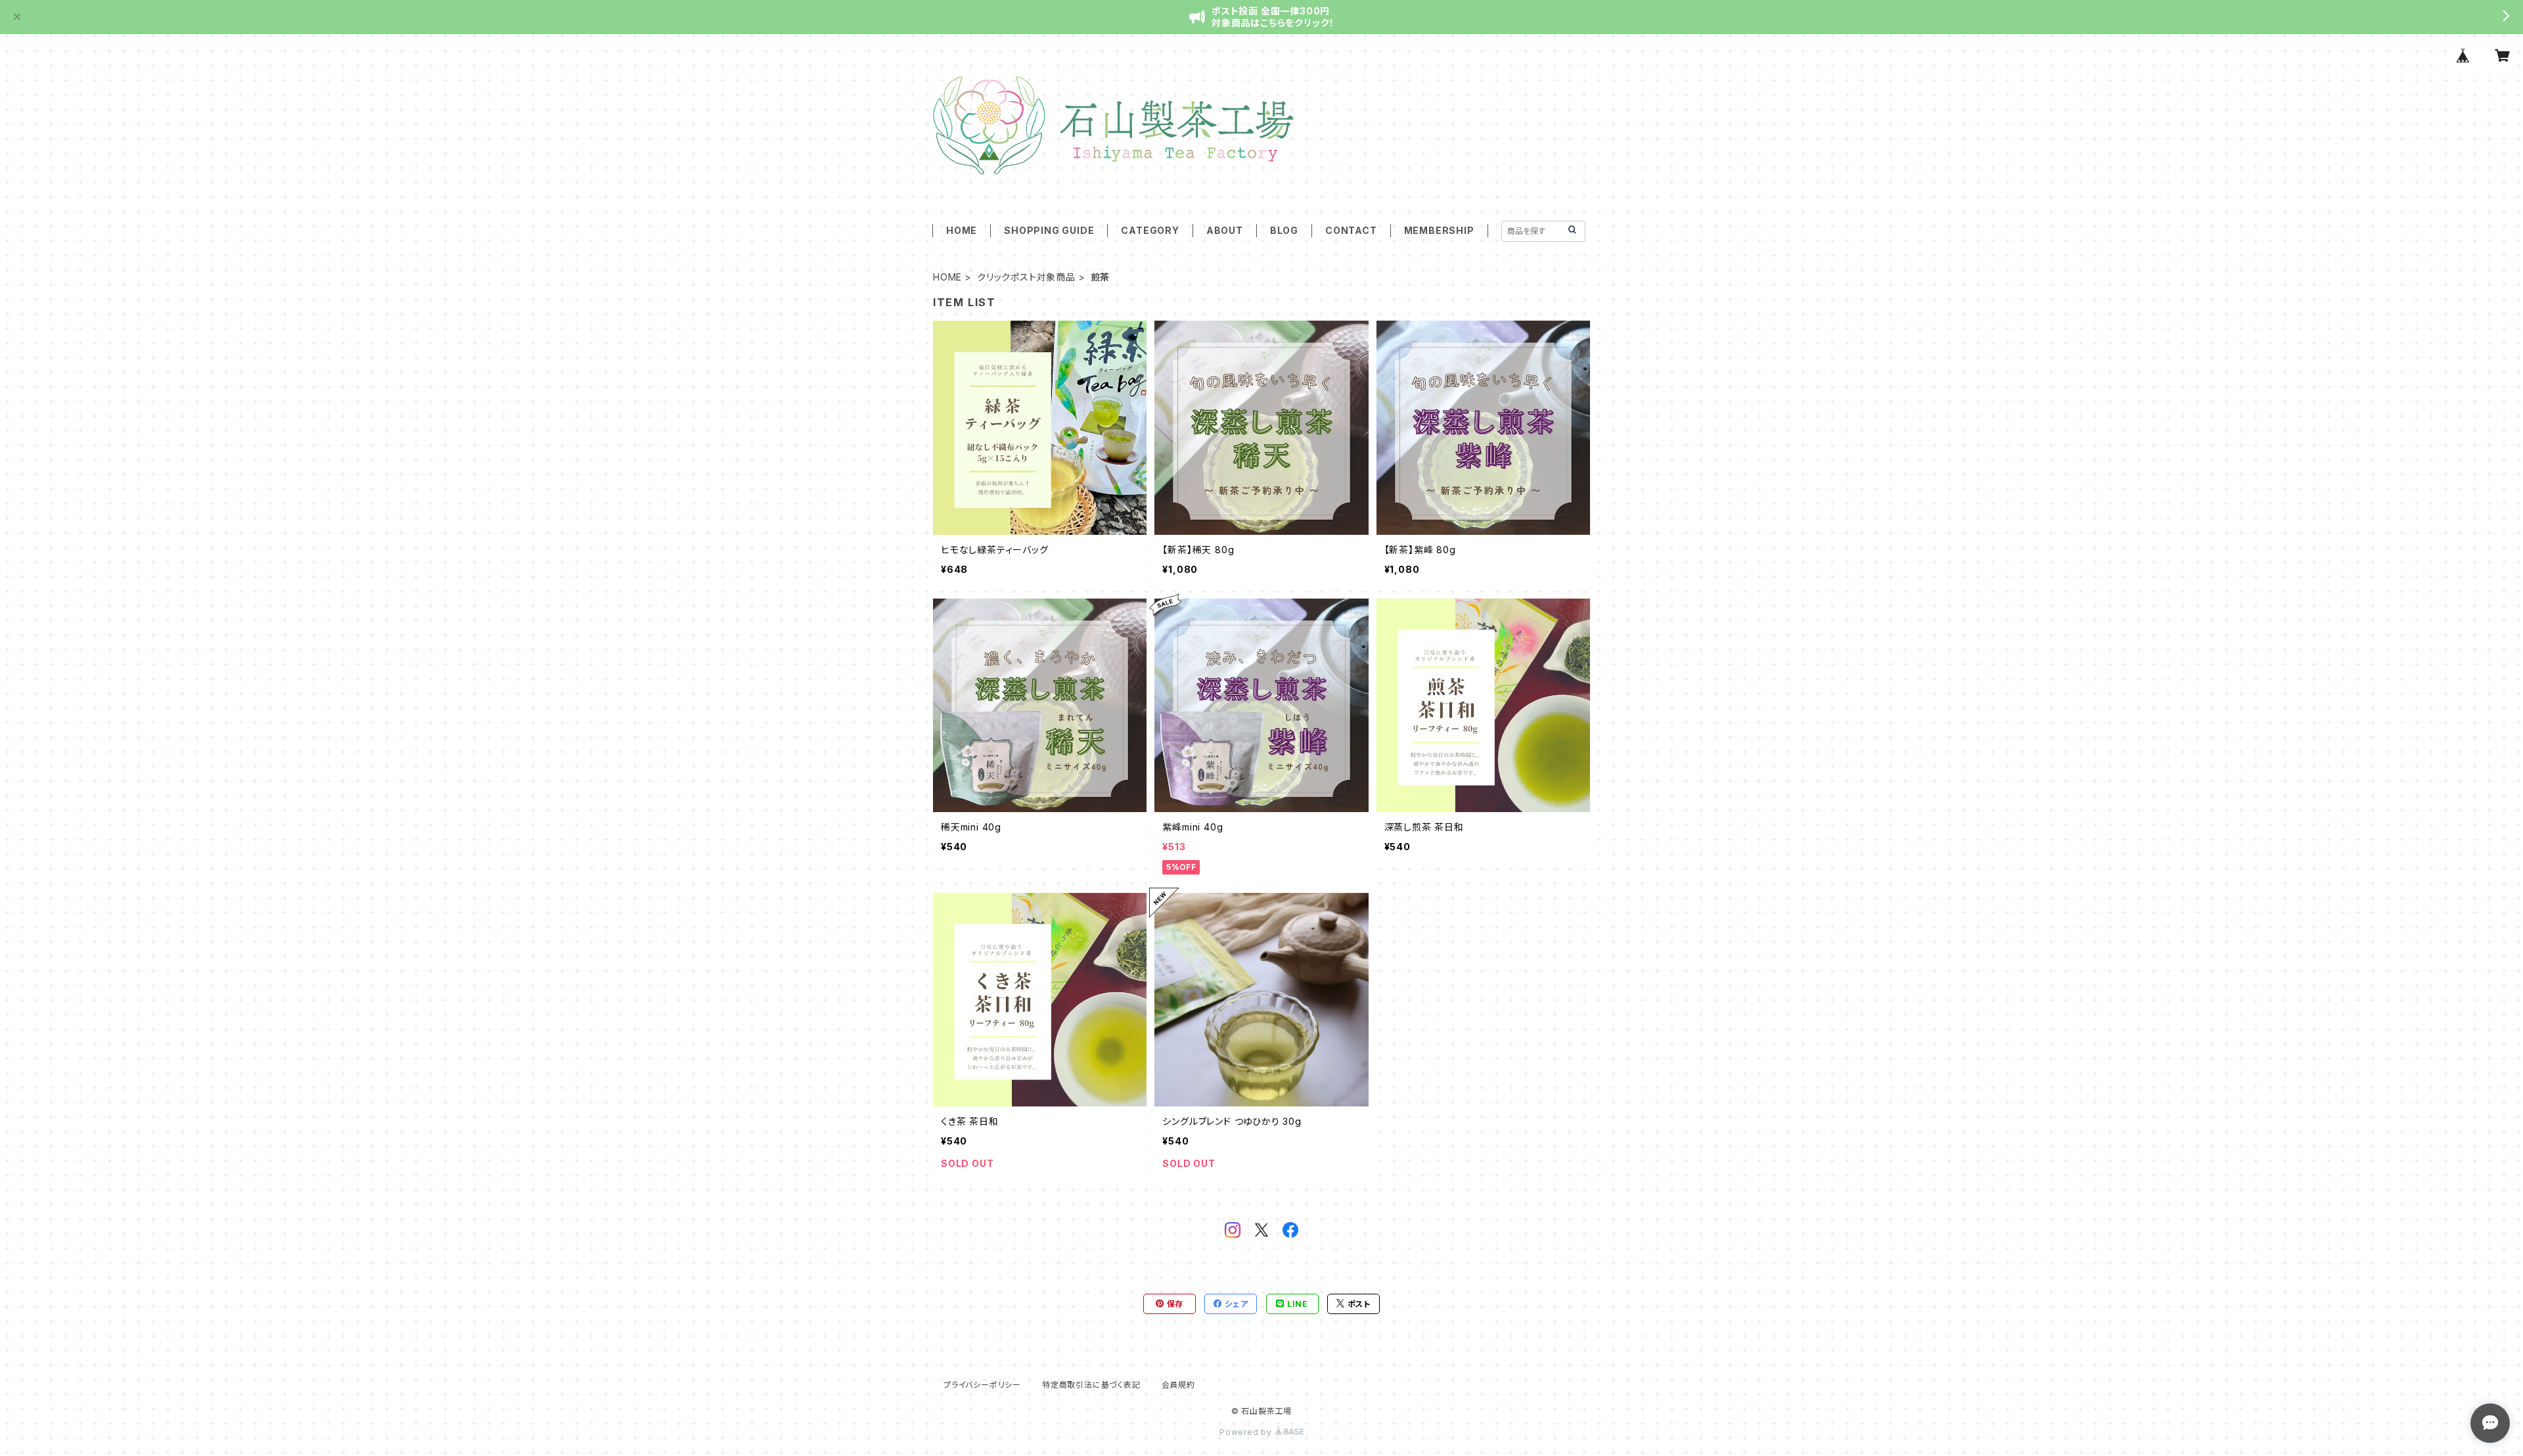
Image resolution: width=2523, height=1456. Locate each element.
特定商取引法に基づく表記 (1091, 1385)
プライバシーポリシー (982, 1385)
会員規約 (1178, 1385)
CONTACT (1351, 230)
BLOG (1284, 230)
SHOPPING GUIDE (1049, 230)
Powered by (1247, 1432)
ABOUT (1225, 230)
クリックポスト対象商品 (1026, 277)
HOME (962, 230)
